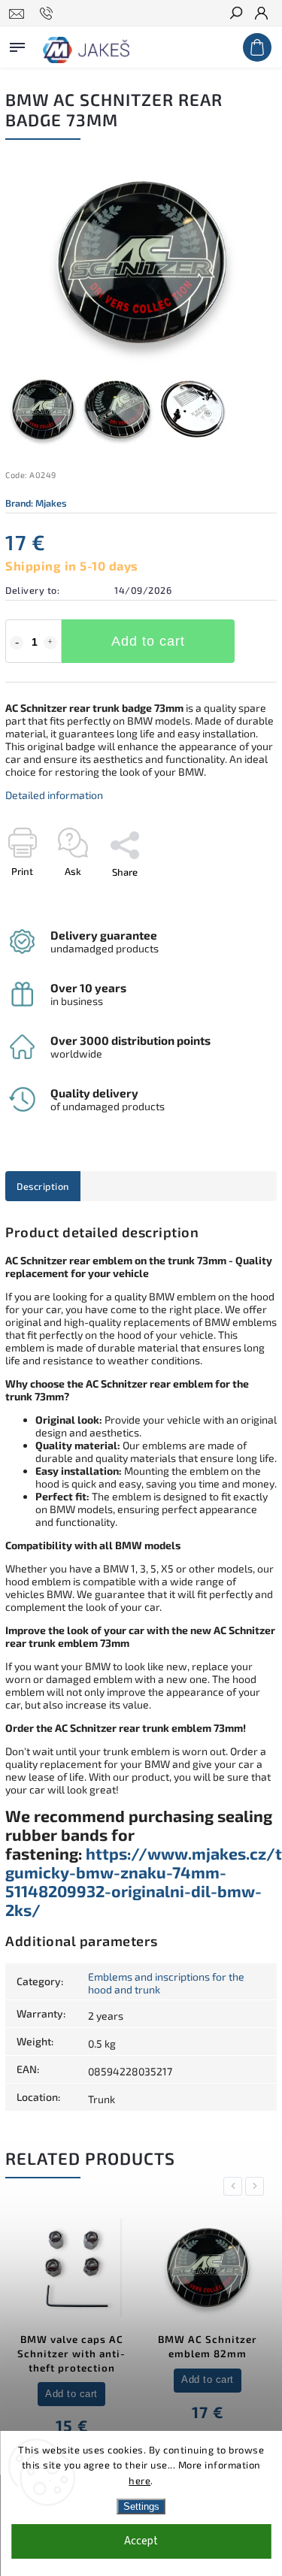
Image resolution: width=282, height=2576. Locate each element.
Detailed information (54, 795)
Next (257, 2186)
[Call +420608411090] (49, 14)
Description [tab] (43, 1186)
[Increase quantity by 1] (50, 643)
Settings (141, 2506)
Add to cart (148, 641)
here (139, 2481)
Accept (141, 2541)
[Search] (235, 14)
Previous (235, 2186)
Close (240, 898)
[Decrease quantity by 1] (17, 643)
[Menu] (17, 44)
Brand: (36, 503)
